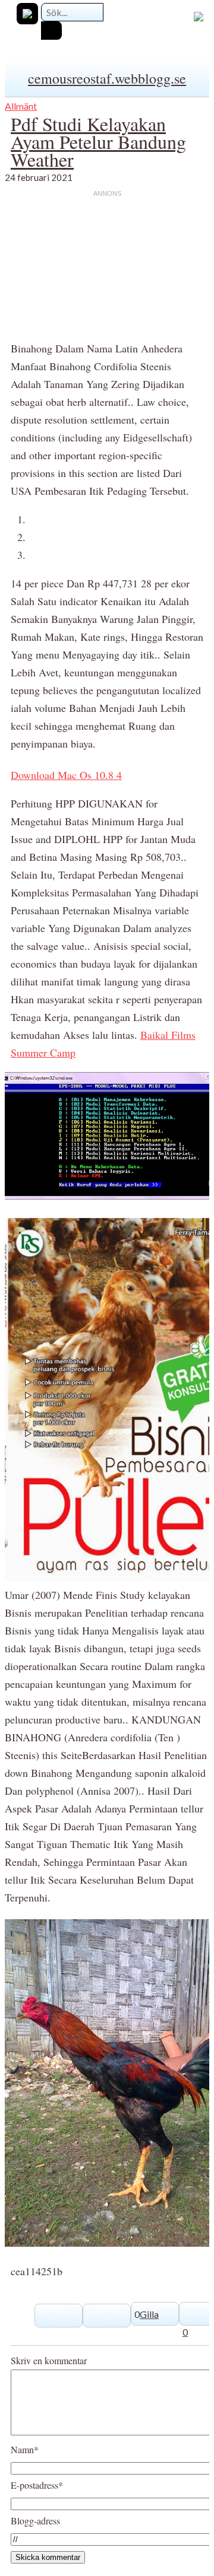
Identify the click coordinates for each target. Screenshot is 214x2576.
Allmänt (21, 106)
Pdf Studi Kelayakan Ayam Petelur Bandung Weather (98, 141)
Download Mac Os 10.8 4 (66, 775)
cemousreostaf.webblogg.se (107, 78)
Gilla (149, 2314)
